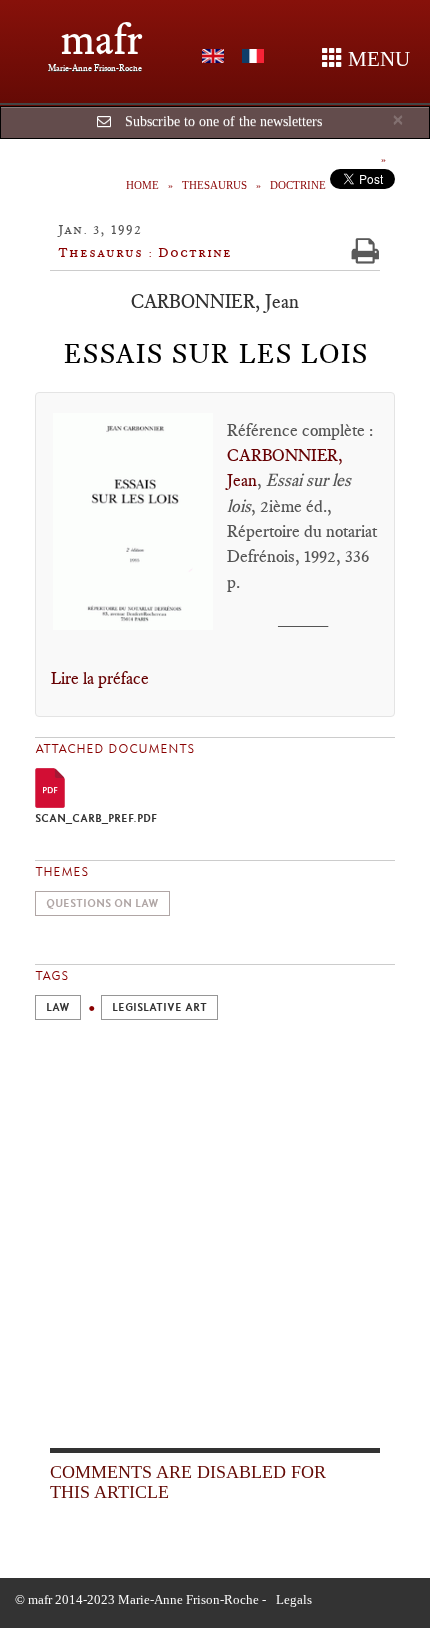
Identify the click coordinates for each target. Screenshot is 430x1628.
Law (58, 1007)
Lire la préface (100, 678)
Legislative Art (159, 1007)
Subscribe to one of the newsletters (223, 121)
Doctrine (298, 185)
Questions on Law (102, 903)
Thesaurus (214, 185)
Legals (294, 1599)
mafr (101, 39)
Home (142, 185)
